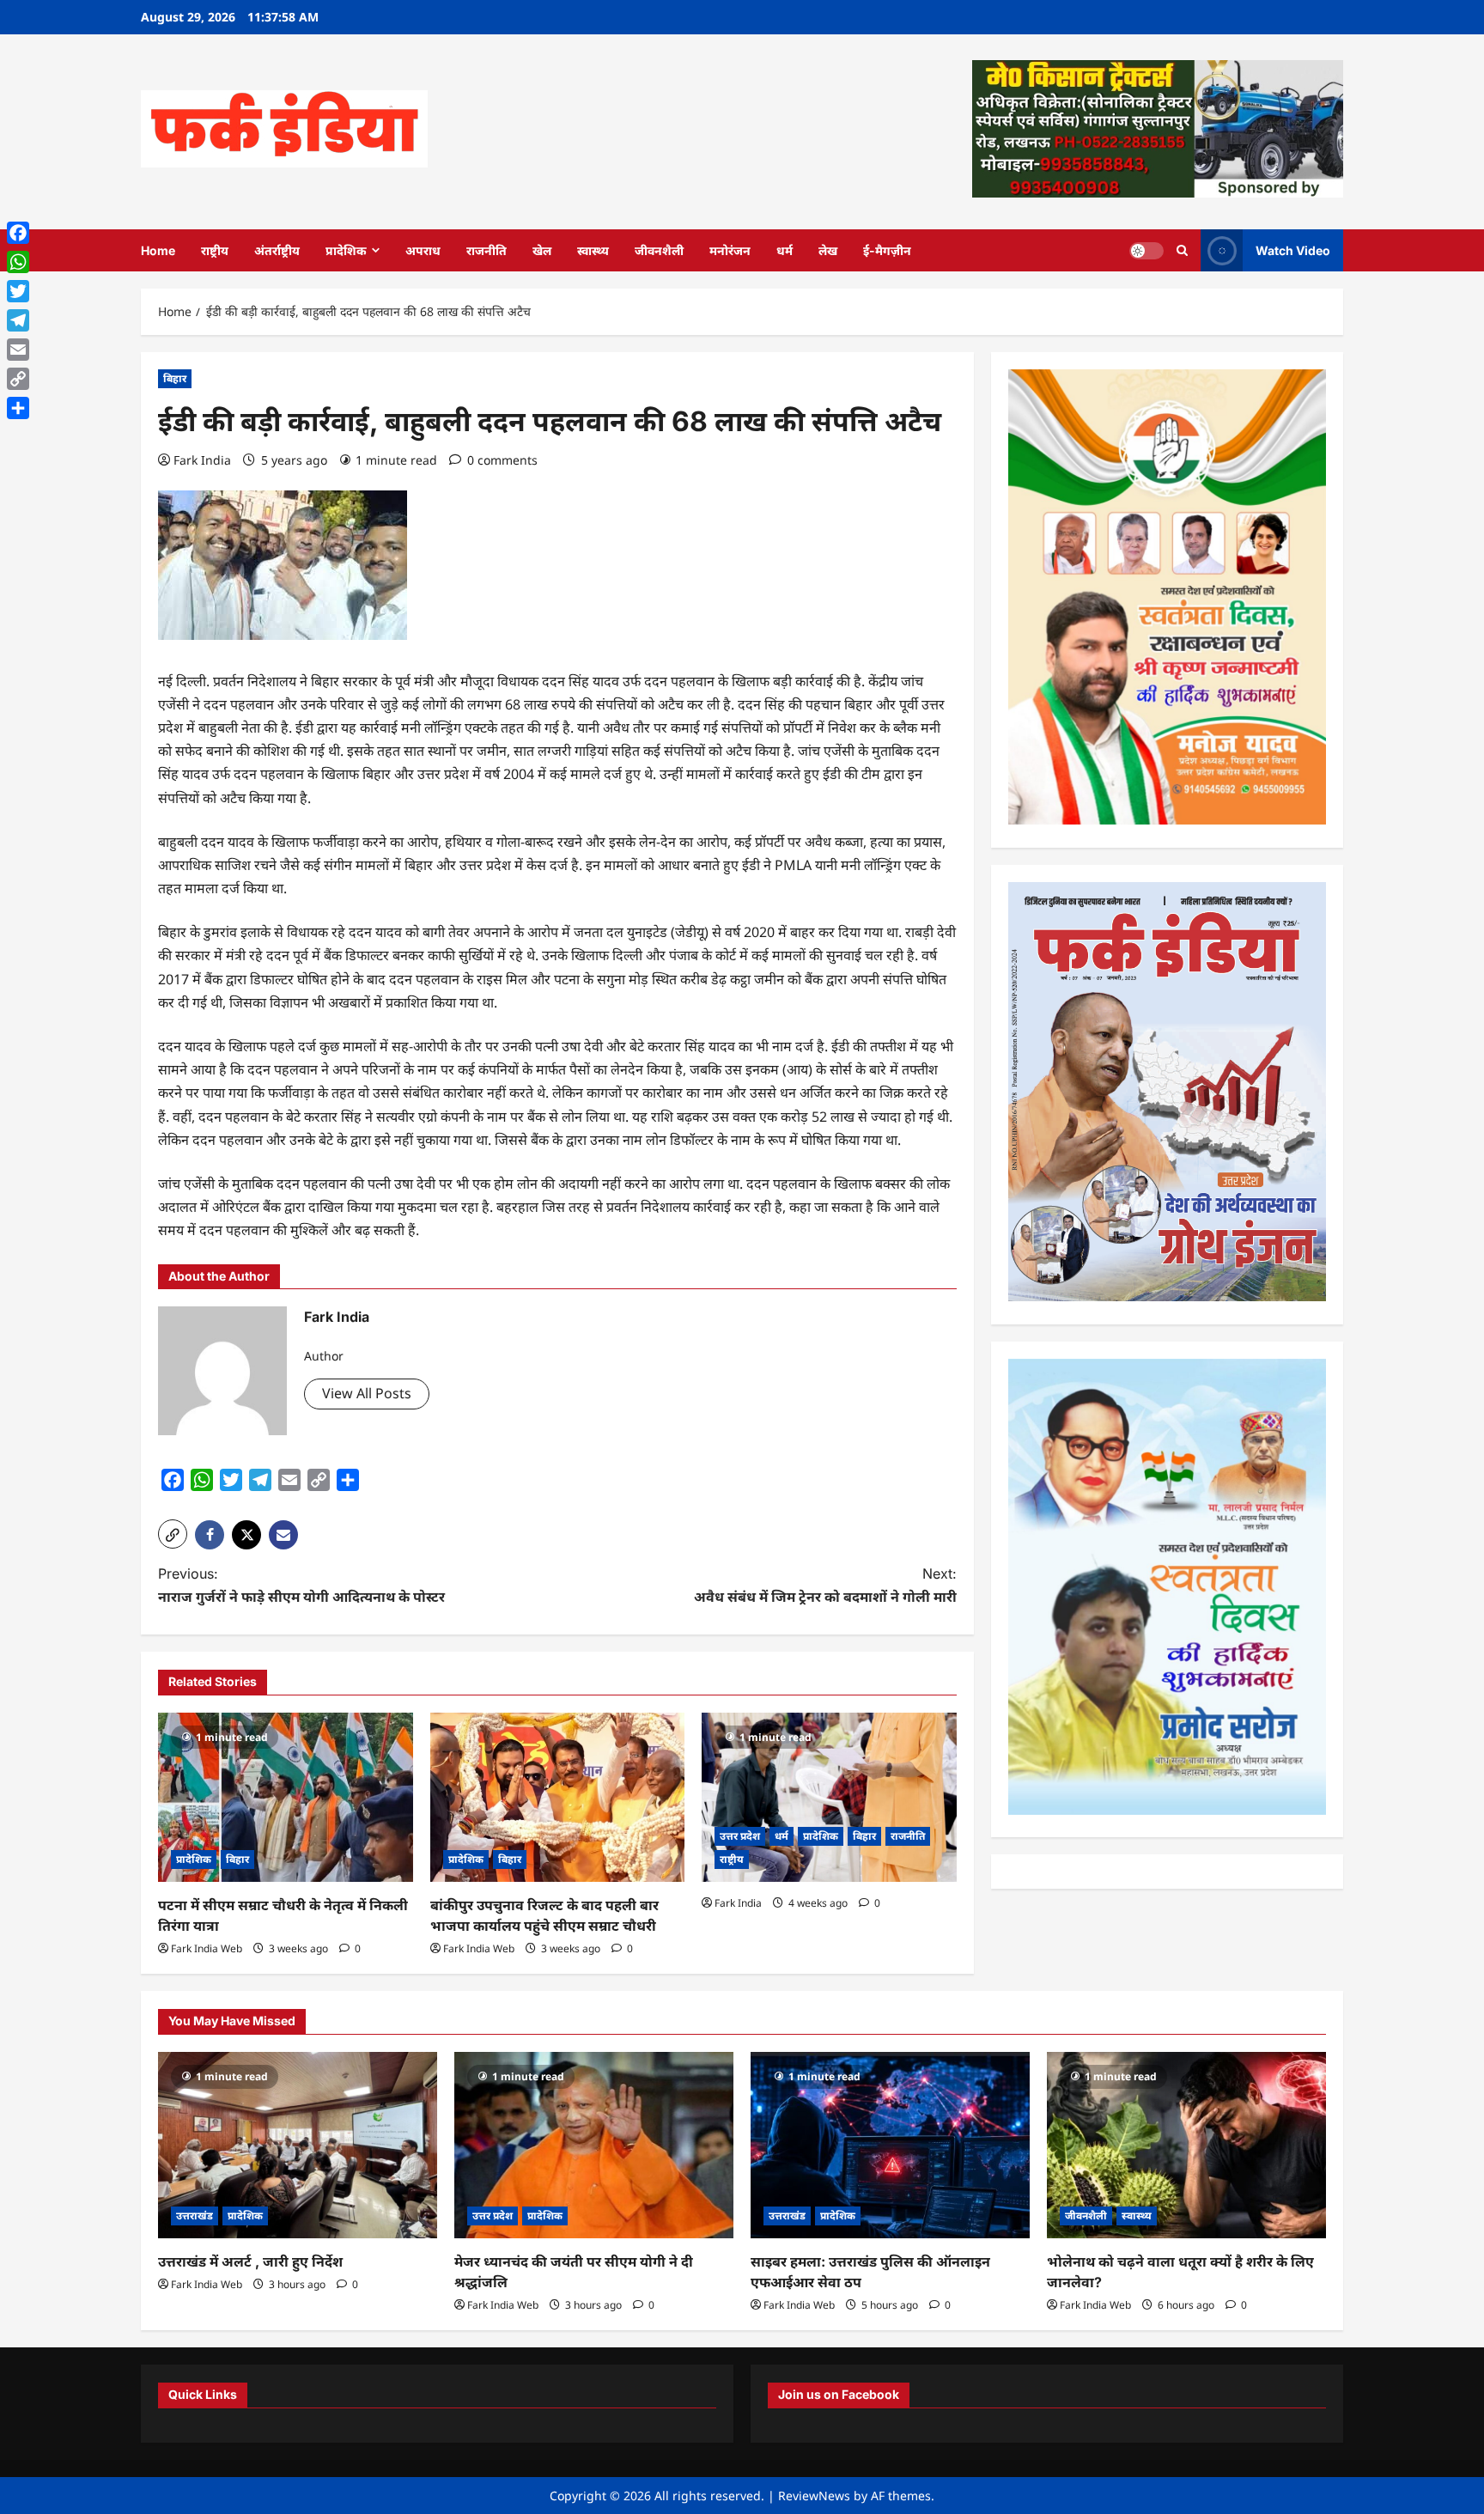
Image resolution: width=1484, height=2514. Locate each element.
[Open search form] (1182, 250)
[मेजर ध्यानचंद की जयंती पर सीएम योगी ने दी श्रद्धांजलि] (594, 2145)
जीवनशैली (659, 250)
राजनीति (487, 250)
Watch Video (1293, 250)
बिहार (175, 378)
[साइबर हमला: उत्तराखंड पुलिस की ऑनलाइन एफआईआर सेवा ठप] (890, 2145)
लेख (828, 250)
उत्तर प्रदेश (740, 1836)
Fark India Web (207, 1948)
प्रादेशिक (346, 250)
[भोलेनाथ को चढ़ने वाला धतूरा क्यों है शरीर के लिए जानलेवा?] (1186, 2145)
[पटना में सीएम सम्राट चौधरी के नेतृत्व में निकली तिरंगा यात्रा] (286, 1798)
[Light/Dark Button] (1146, 250)
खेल (542, 250)
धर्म (785, 250)
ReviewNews (814, 2496)
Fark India (202, 460)
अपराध (423, 250)
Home (158, 250)
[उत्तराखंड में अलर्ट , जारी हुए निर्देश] (298, 2145)
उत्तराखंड (195, 2216)
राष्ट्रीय (215, 250)
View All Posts (367, 1393)
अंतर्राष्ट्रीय (277, 250)
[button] (173, 1534)
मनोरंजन (730, 250)
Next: (825, 1585)
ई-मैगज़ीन (887, 250)
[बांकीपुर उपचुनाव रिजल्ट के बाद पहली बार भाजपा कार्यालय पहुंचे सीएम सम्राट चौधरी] (558, 1798)
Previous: (301, 1585)
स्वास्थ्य (593, 250)
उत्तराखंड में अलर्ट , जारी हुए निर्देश (250, 2261)
